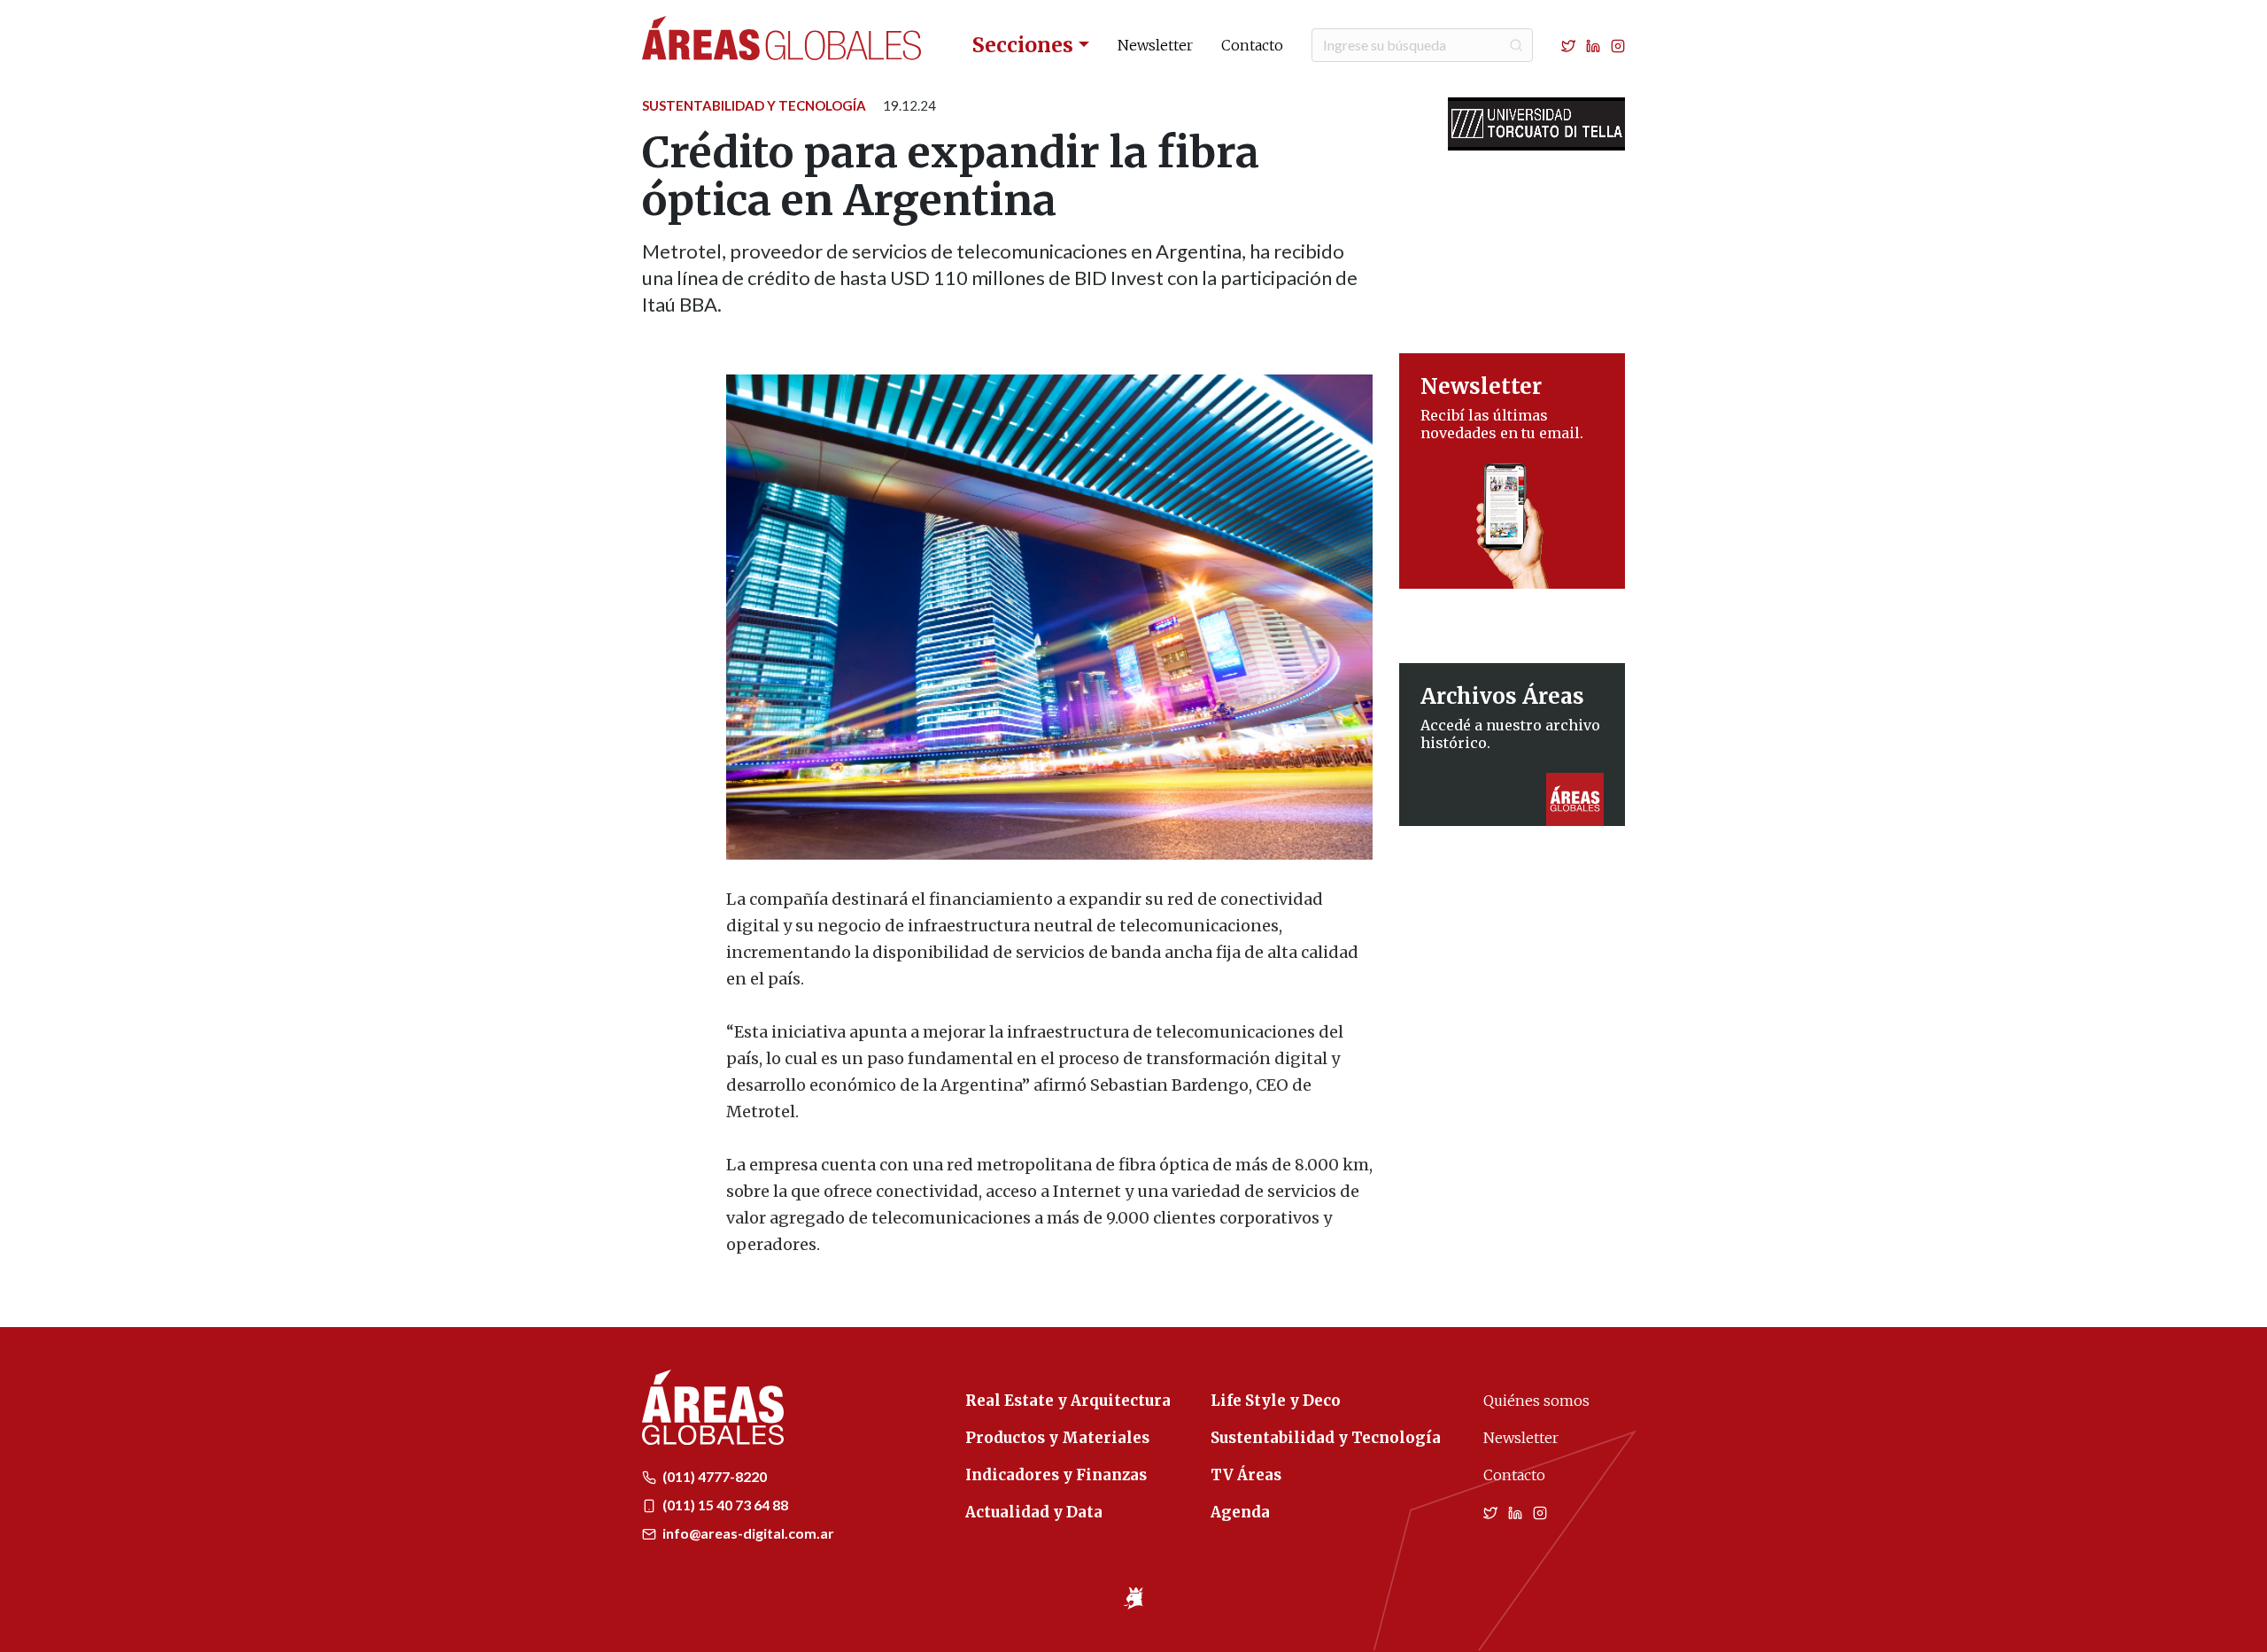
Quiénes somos (1536, 1401)
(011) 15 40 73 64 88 (724, 1505)
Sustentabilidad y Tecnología (754, 105)
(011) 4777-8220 (713, 1476)
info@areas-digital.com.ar (747, 1533)
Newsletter (1155, 45)
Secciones (1023, 45)
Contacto (1252, 45)
